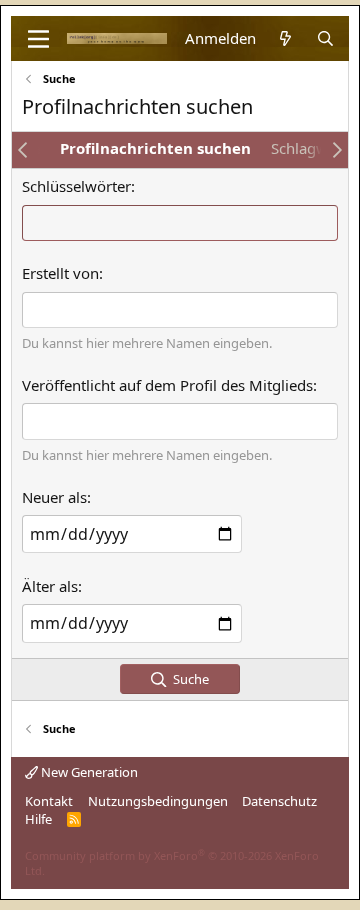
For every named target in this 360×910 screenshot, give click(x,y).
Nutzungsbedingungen (158, 801)
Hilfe (38, 819)
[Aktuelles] (285, 38)
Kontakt (49, 801)
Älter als (50, 586)
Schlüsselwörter (76, 186)
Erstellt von (60, 273)
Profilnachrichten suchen (155, 148)
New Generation (88, 772)
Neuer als (54, 497)
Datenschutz (279, 801)
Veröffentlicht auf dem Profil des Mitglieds (167, 385)
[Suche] (325, 38)
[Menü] (38, 39)
